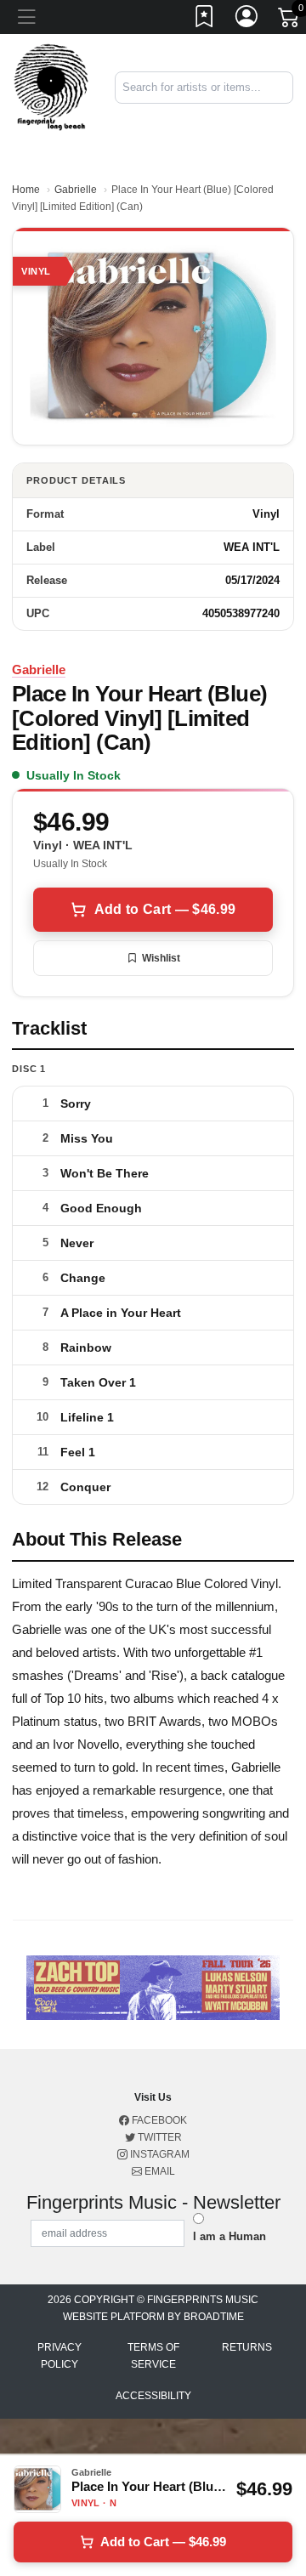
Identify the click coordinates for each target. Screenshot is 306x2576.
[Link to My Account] (247, 20)
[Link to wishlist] (205, 20)
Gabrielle (76, 190)
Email (159, 2171)
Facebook (158, 2120)
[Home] (51, 86)
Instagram (159, 2154)
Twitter (159, 2137)
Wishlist (161, 958)
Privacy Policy (59, 2356)
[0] (290, 20)
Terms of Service (153, 2356)
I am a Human (229, 2236)
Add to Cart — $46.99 (165, 909)
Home (26, 190)
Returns (247, 2347)
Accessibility (153, 2396)
